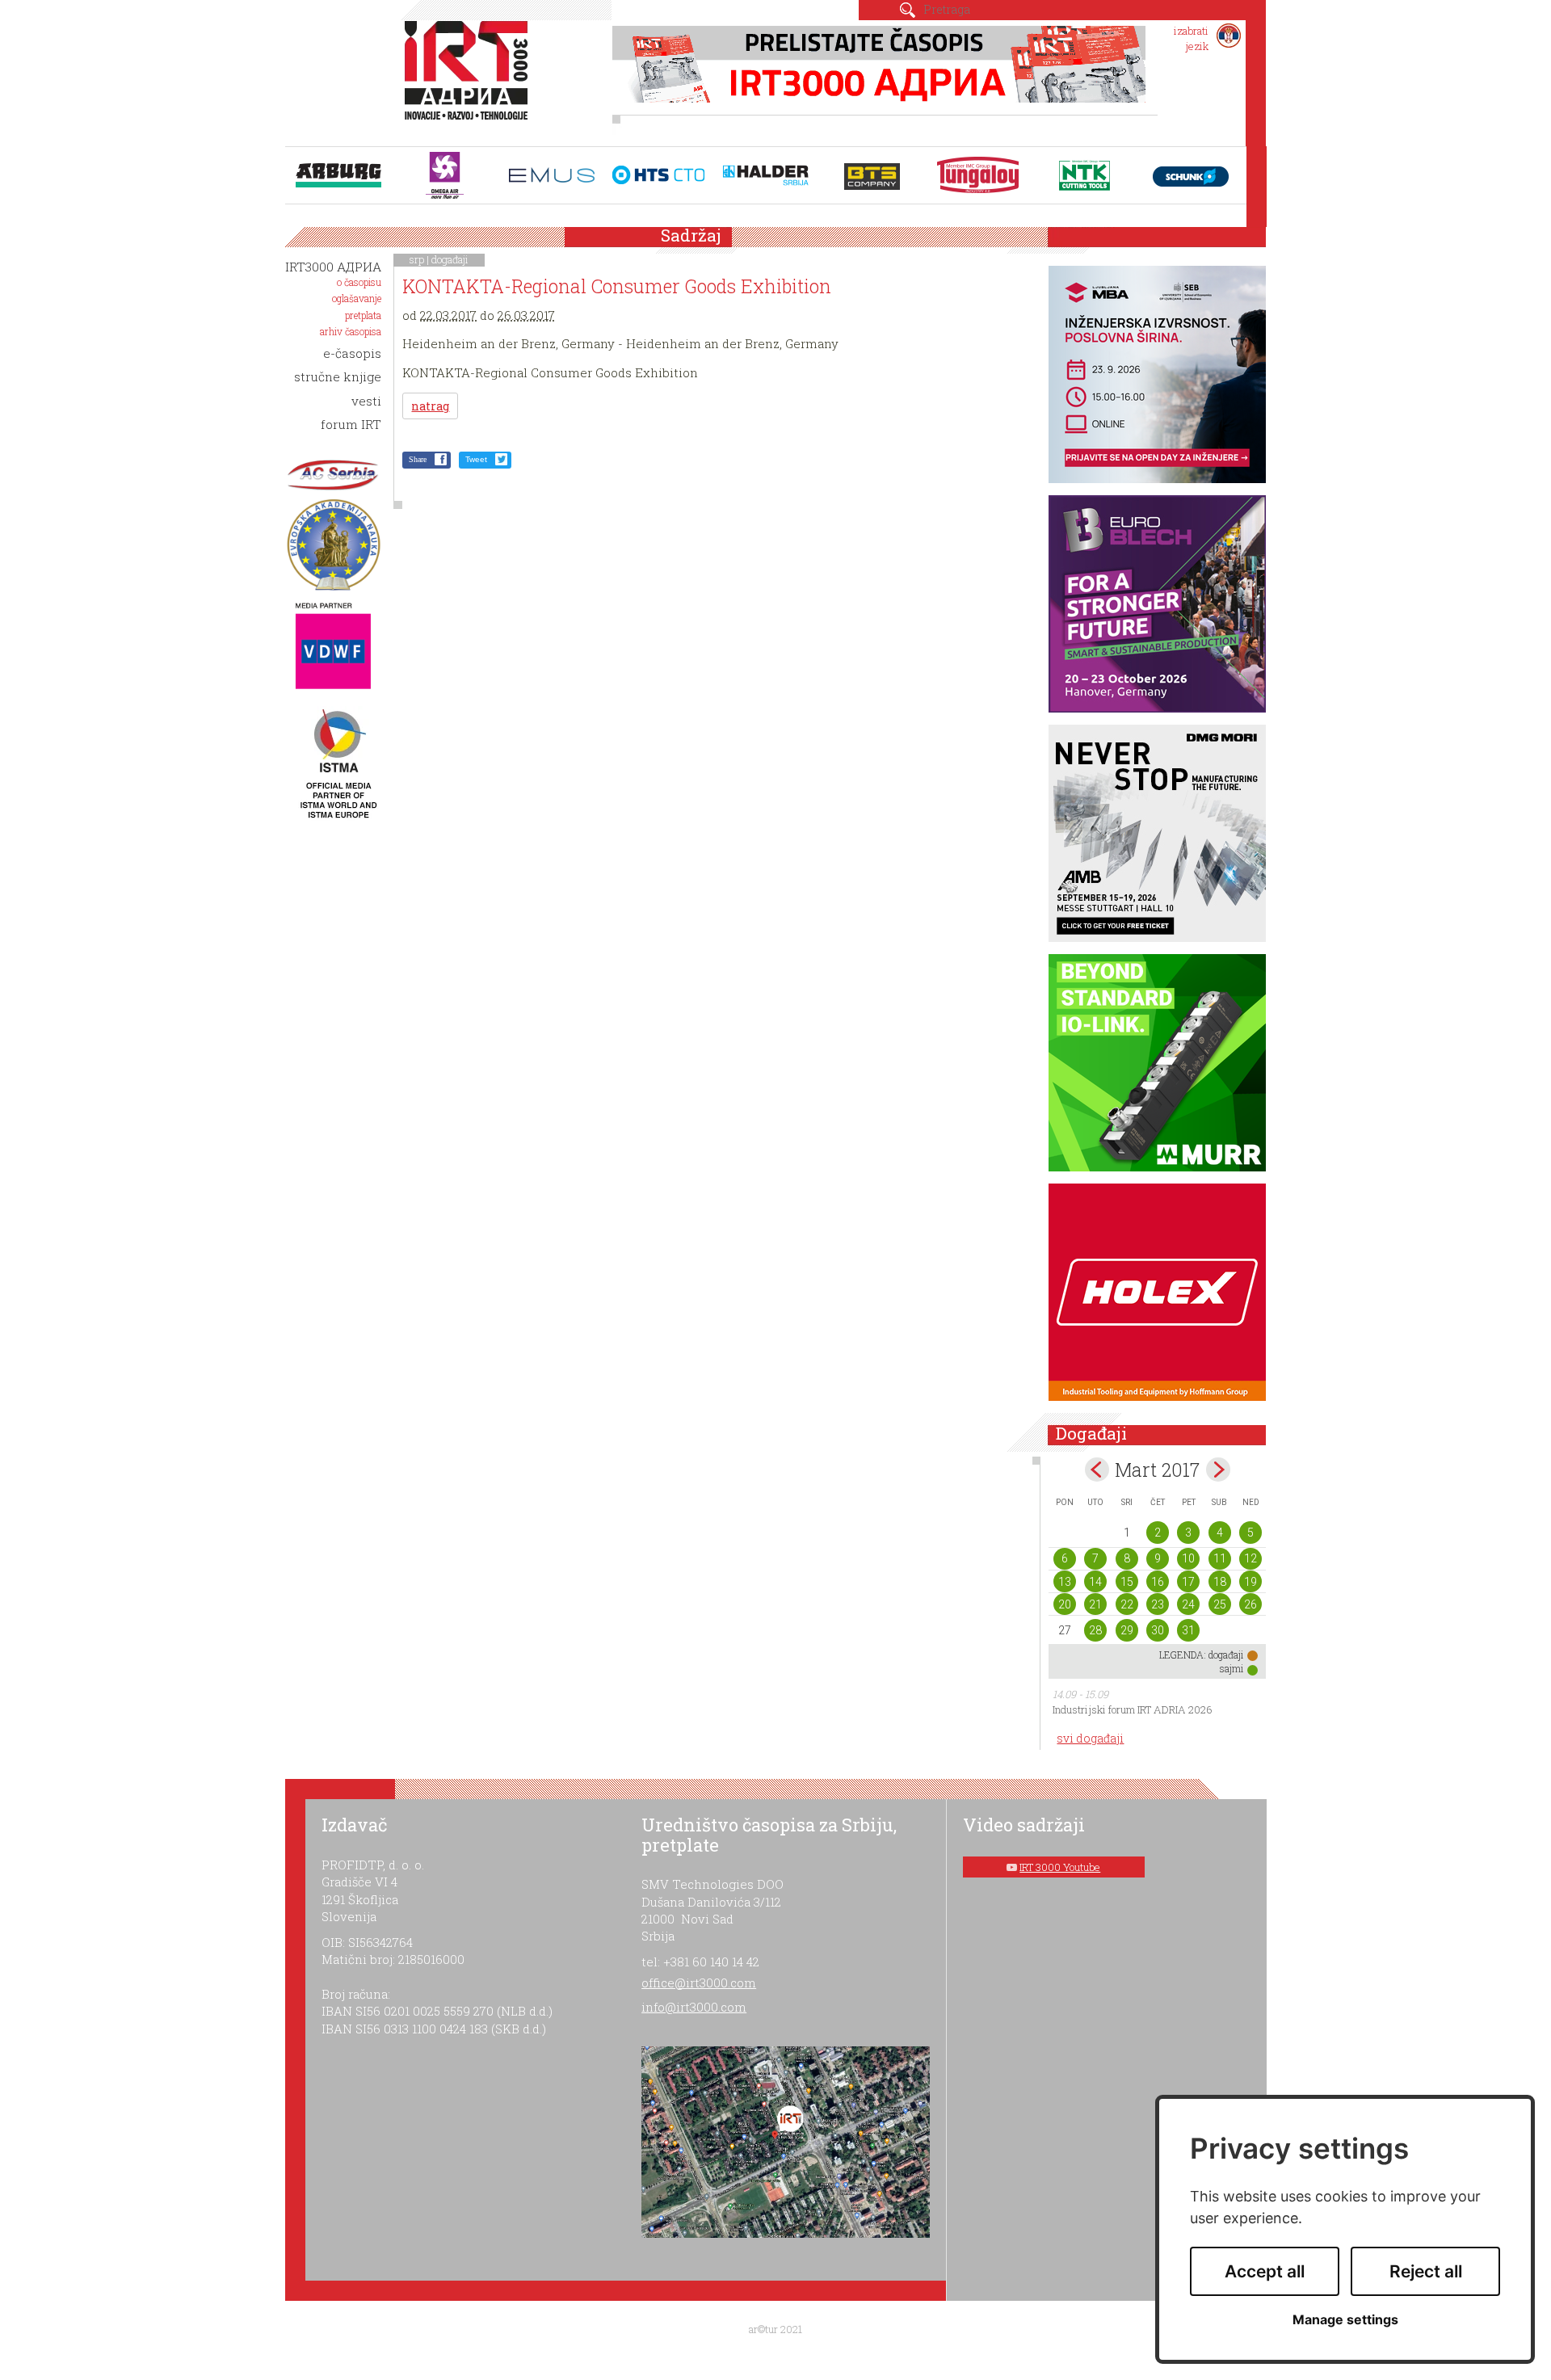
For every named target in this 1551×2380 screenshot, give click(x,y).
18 (1220, 1582)
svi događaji (1090, 1738)
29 (1127, 1630)
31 (1188, 1630)
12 (1250, 1558)
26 (1250, 1604)
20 (1065, 1604)
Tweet (476, 459)
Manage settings (1345, 2320)
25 (1220, 1604)
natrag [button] (430, 406)
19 (1250, 1582)
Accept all (1265, 2271)
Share (418, 459)
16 (1158, 1582)
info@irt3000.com (694, 2007)
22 (1127, 1604)
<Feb (1097, 1470)
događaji (450, 259)
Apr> (1218, 1470)
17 (1188, 1582)
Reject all (1426, 2271)
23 (1158, 1604)
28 (1095, 1630)
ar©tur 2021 (775, 2329)
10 (1188, 1558)
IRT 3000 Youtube (1060, 1867)
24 (1188, 1604)
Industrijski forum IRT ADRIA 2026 (1133, 1709)
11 (1220, 1558)
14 (1095, 1582)
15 (1127, 1582)
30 (1158, 1630)
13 (1065, 1582)
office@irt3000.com (699, 1983)
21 (1095, 1604)
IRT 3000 (470, 79)
